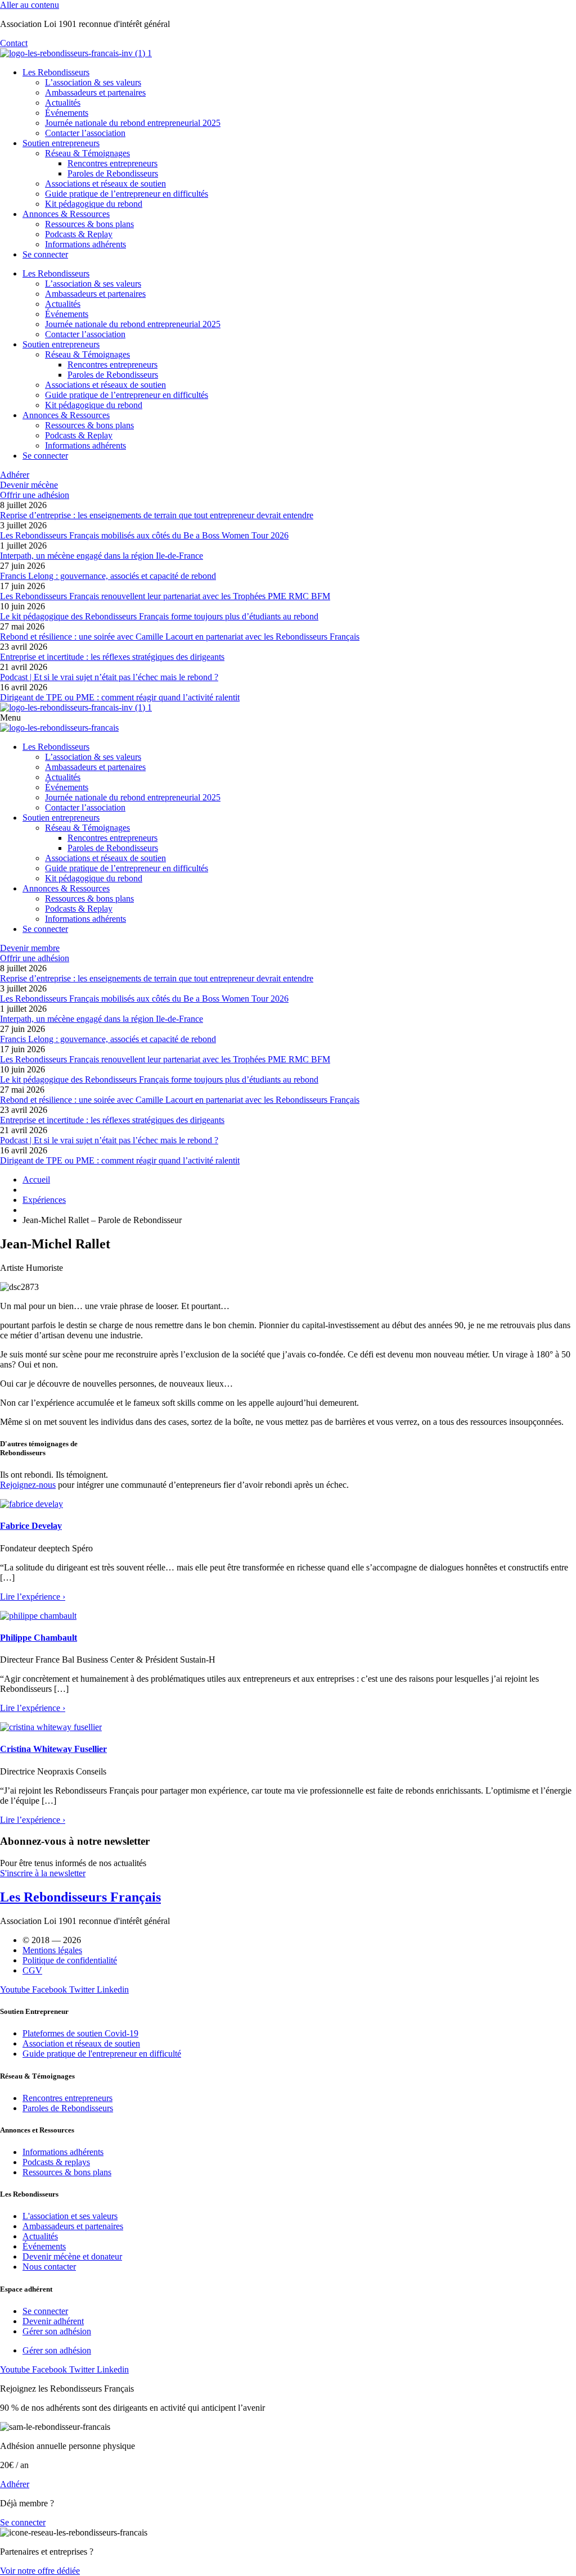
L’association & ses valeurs (93, 82)
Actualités (63, 103)
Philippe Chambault (39, 1638)
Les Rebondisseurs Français (80, 1897)
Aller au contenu (30, 5)
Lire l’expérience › (33, 1597)
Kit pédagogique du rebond (94, 204)
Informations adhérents (85, 244)
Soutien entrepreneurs (61, 143)
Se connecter (45, 254)
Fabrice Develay (31, 1526)
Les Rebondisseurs (56, 72)
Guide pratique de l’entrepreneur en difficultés (127, 194)
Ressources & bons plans (89, 224)
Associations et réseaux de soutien (105, 184)
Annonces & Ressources (66, 214)
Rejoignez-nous (28, 1485)
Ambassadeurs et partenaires (95, 92)
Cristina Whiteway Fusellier (53, 1749)
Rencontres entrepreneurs (112, 163)
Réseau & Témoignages (87, 153)
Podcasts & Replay (79, 234)
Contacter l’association (85, 133)
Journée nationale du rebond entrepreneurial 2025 (133, 123)
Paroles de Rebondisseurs (113, 173)
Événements (67, 113)
